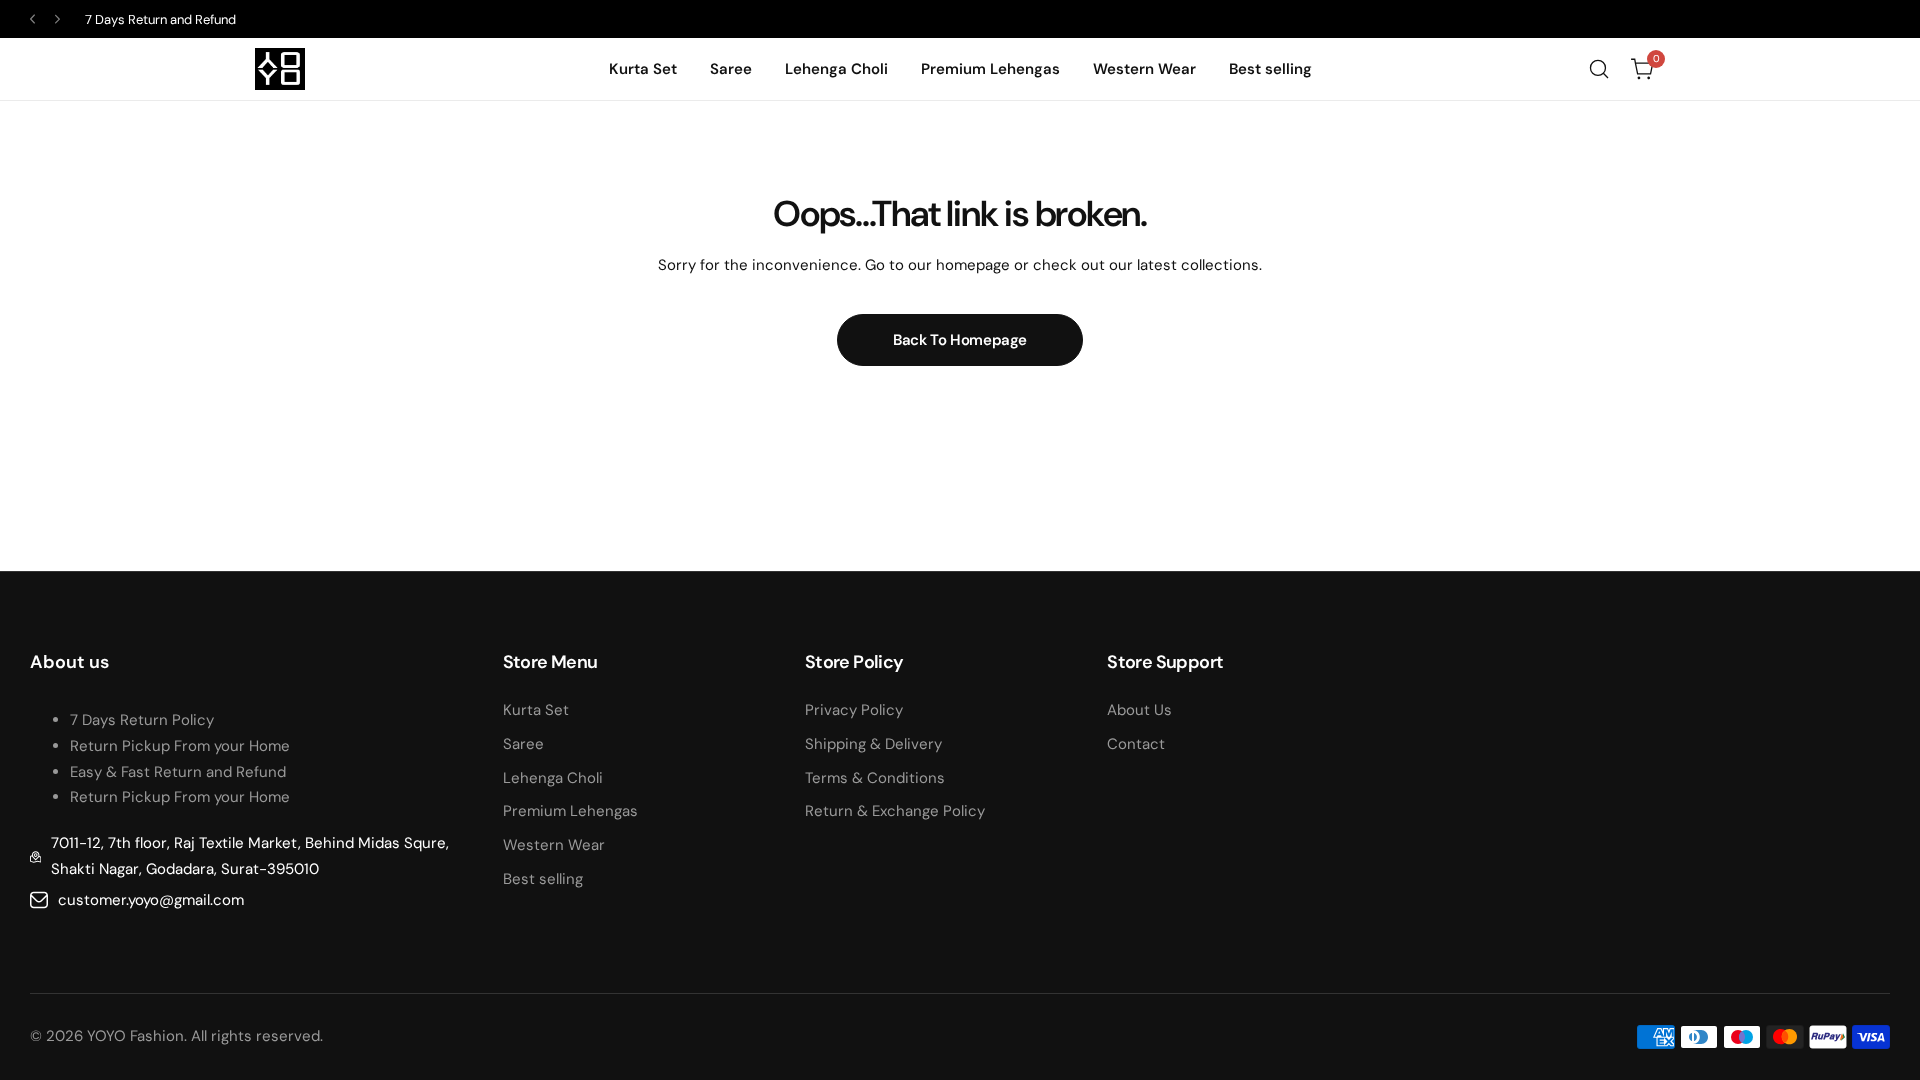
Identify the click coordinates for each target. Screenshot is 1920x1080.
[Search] (1599, 69)
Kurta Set (536, 710)
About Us (1139, 710)
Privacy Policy (854, 710)
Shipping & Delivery (873, 744)
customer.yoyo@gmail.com (151, 900)
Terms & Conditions (875, 778)
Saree (523, 744)
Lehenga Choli (553, 778)
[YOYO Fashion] (280, 69)
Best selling (543, 879)
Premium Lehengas (570, 811)
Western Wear (554, 845)
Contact (1136, 744)
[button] (32, 19)
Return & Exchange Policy (895, 811)
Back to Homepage (960, 340)
